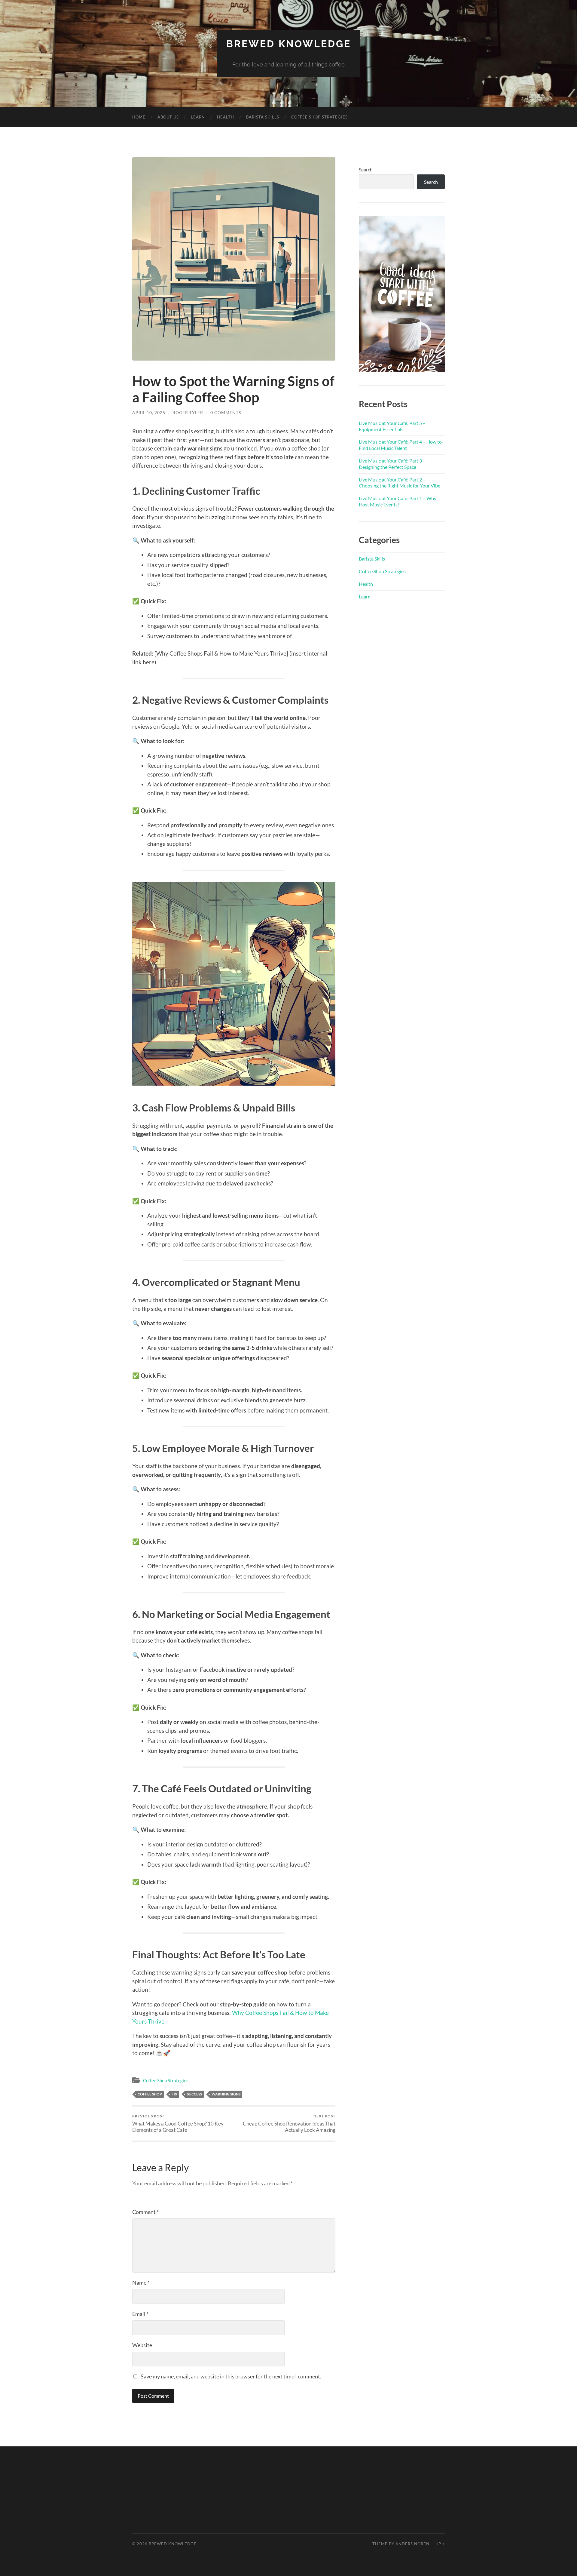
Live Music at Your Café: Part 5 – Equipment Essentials (392, 426)
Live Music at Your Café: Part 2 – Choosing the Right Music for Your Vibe (400, 483)
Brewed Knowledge (289, 44)
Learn (198, 117)
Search (366, 169)
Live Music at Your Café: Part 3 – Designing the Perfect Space (392, 464)
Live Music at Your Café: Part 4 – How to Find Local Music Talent (400, 445)
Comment (145, 2212)
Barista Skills (263, 117)
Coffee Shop (150, 2094)
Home (139, 117)
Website (142, 2345)
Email (140, 2314)
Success (194, 2094)
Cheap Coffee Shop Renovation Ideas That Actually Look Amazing (289, 2123)
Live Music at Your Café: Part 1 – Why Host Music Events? (398, 501)
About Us (168, 117)
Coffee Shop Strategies (319, 117)
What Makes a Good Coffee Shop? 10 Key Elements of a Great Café (178, 2123)
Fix (174, 2094)
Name (141, 2282)
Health (226, 117)
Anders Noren (412, 2544)
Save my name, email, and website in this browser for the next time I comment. (231, 2376)
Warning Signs (226, 2094)
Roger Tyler (188, 412)
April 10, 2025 (149, 412)
